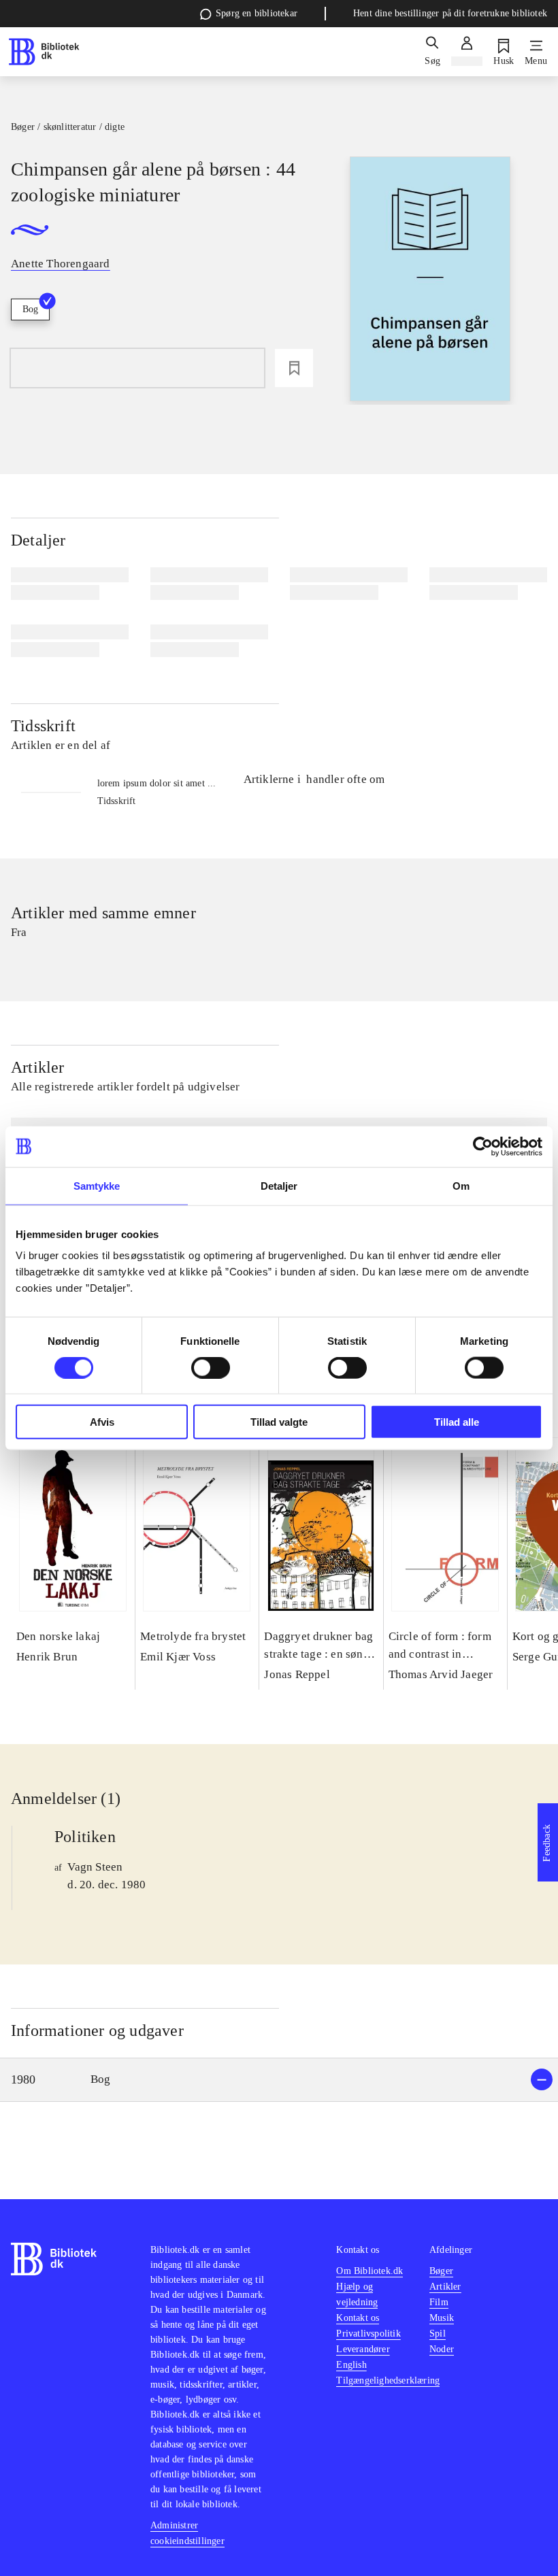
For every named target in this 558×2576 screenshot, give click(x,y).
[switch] (211, 1367)
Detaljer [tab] (279, 1185)
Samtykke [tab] (97, 1185)
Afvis (102, 1422)
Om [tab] (461, 1185)
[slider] (430, 281)
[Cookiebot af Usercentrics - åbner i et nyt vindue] (483, 1146)
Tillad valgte (279, 1422)
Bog (30, 309)
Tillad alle (457, 1422)
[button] (279, 2080)
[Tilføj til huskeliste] (294, 368)
